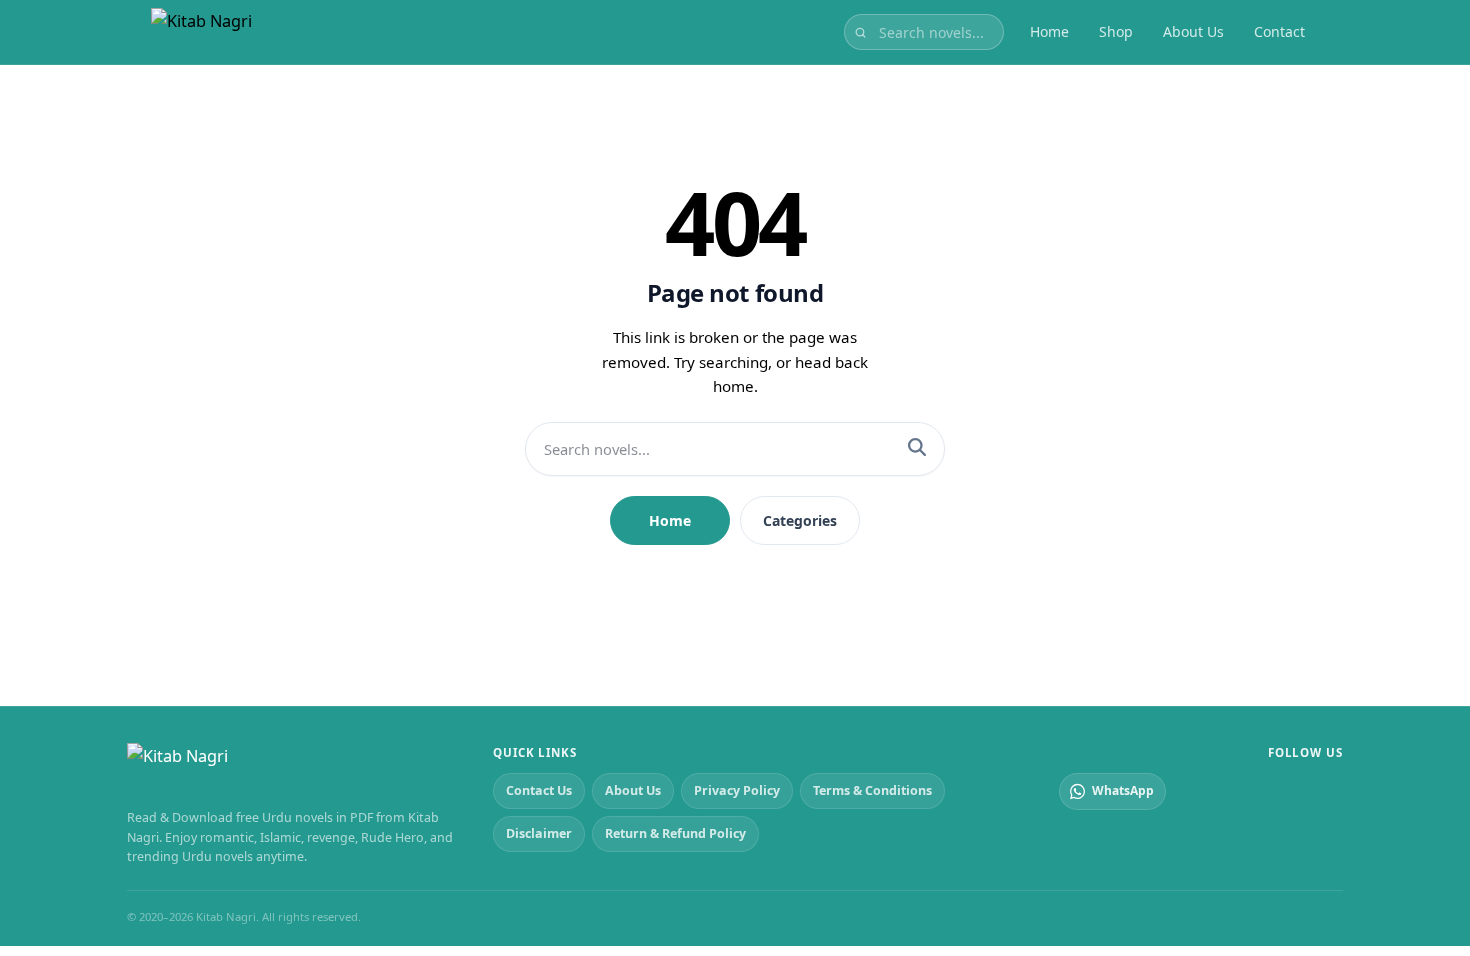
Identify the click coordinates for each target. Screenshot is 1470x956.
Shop (1116, 31)
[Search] (917, 449)
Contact (1279, 31)
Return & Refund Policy (675, 833)
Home (1049, 31)
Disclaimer (539, 833)
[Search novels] (860, 32)
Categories (800, 520)
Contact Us (539, 790)
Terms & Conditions (872, 790)
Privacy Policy (737, 790)
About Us (1193, 31)
